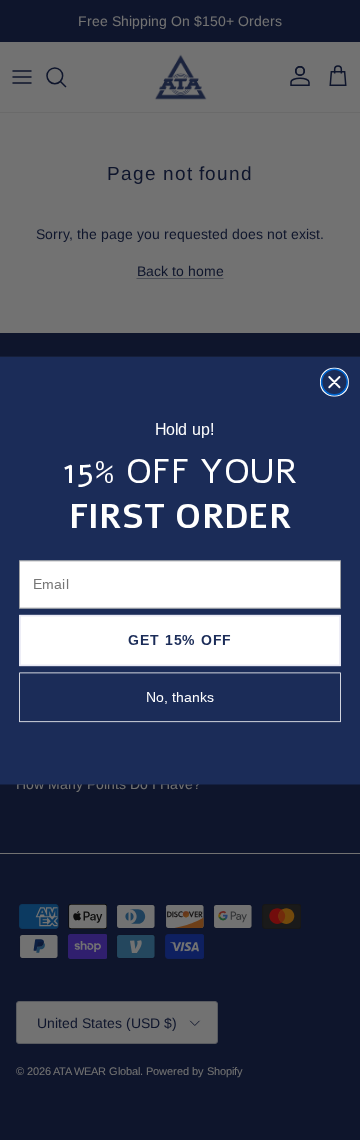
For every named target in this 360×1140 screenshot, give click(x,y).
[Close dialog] (335, 382)
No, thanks (180, 697)
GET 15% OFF (180, 640)
